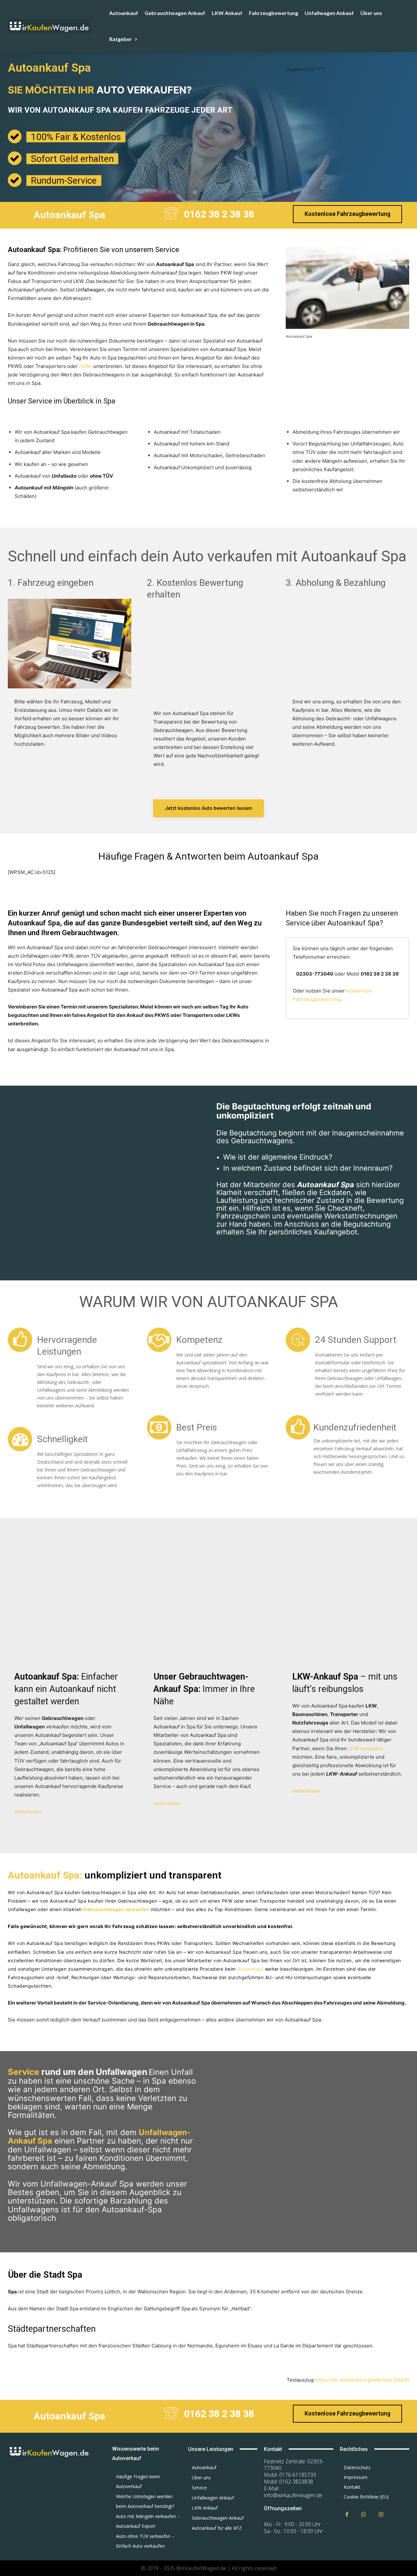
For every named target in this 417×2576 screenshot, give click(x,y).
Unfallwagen (90, 290)
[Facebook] (347, 2515)
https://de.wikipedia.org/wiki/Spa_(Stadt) (363, 2380)
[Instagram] (381, 2515)
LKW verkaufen (366, 1748)
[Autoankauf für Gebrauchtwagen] (52, 2451)
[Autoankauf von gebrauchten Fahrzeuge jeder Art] (57, 26)
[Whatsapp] (364, 2515)
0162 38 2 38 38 (219, 214)
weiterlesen (28, 1812)
